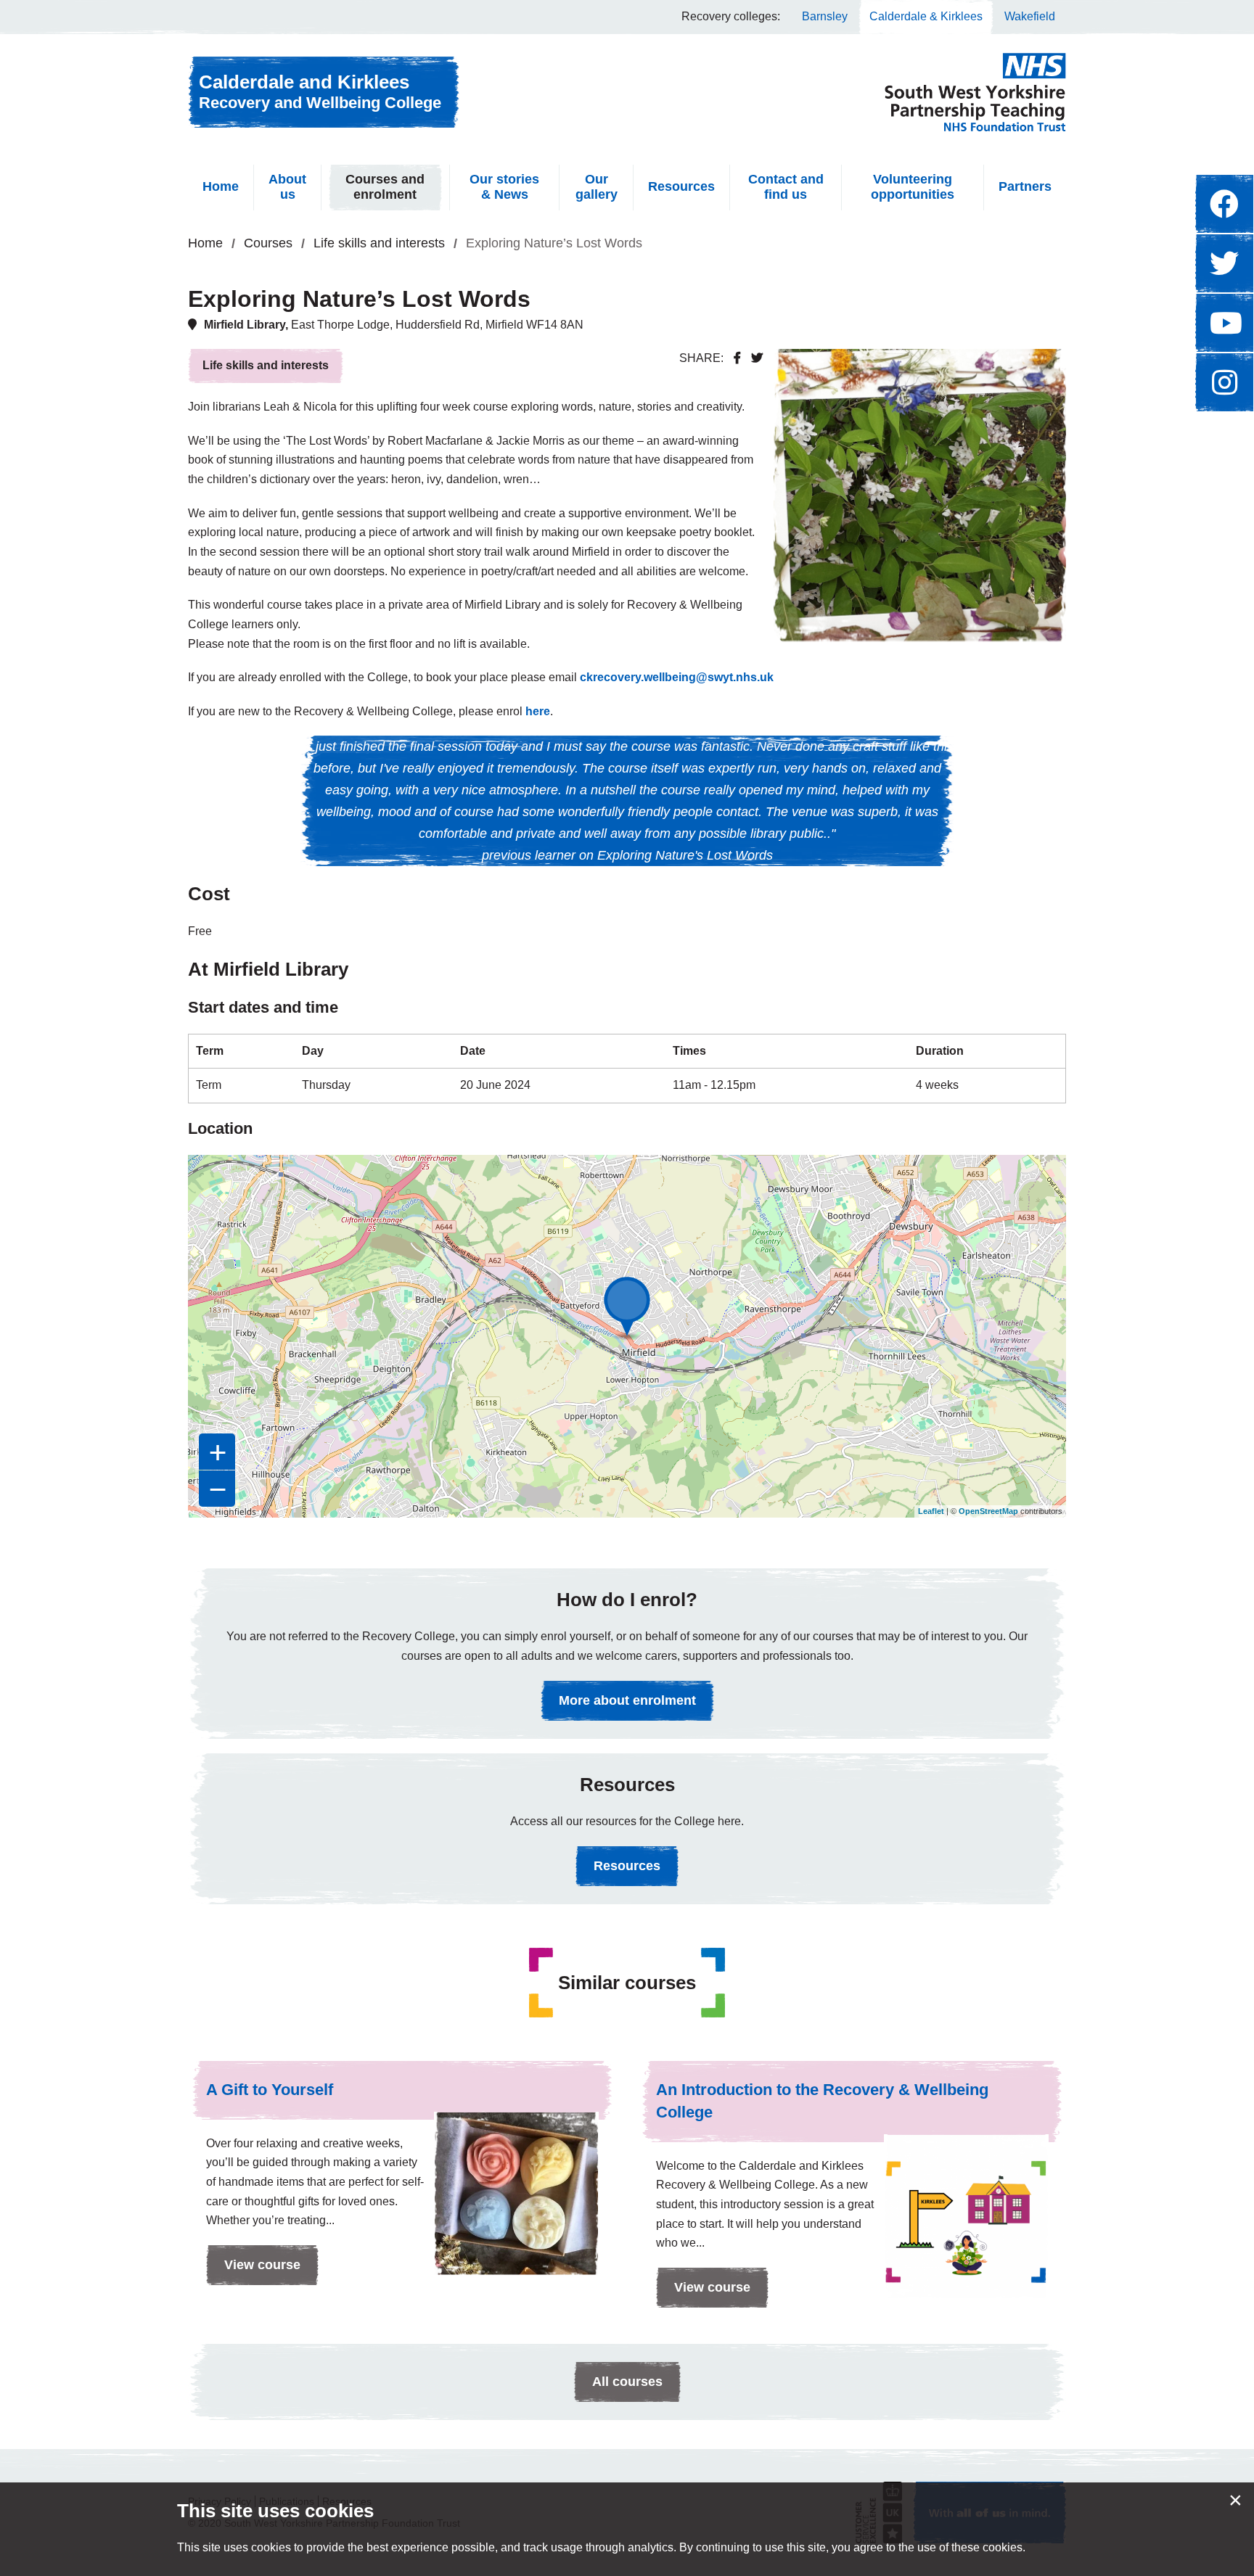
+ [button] (218, 1452)
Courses (268, 243)
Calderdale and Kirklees (320, 91)
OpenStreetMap (988, 1511)
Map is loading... (625, 1336)
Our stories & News (504, 187)
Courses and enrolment (385, 187)
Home (221, 186)
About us (287, 187)
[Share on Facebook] (737, 358)
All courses (627, 2382)
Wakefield (1030, 16)
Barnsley (825, 16)
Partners (1025, 186)
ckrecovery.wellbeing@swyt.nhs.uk (677, 677)
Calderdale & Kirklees (926, 16)
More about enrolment (627, 1700)
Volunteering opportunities (913, 187)
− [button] (218, 1489)
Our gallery (597, 187)
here (538, 711)
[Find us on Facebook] (1224, 204)
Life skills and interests (379, 243)
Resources (681, 186)
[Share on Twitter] (757, 358)
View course (253, 2271)
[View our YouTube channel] (1224, 323)
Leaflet (931, 1511)
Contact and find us (786, 187)
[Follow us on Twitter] (1224, 263)
